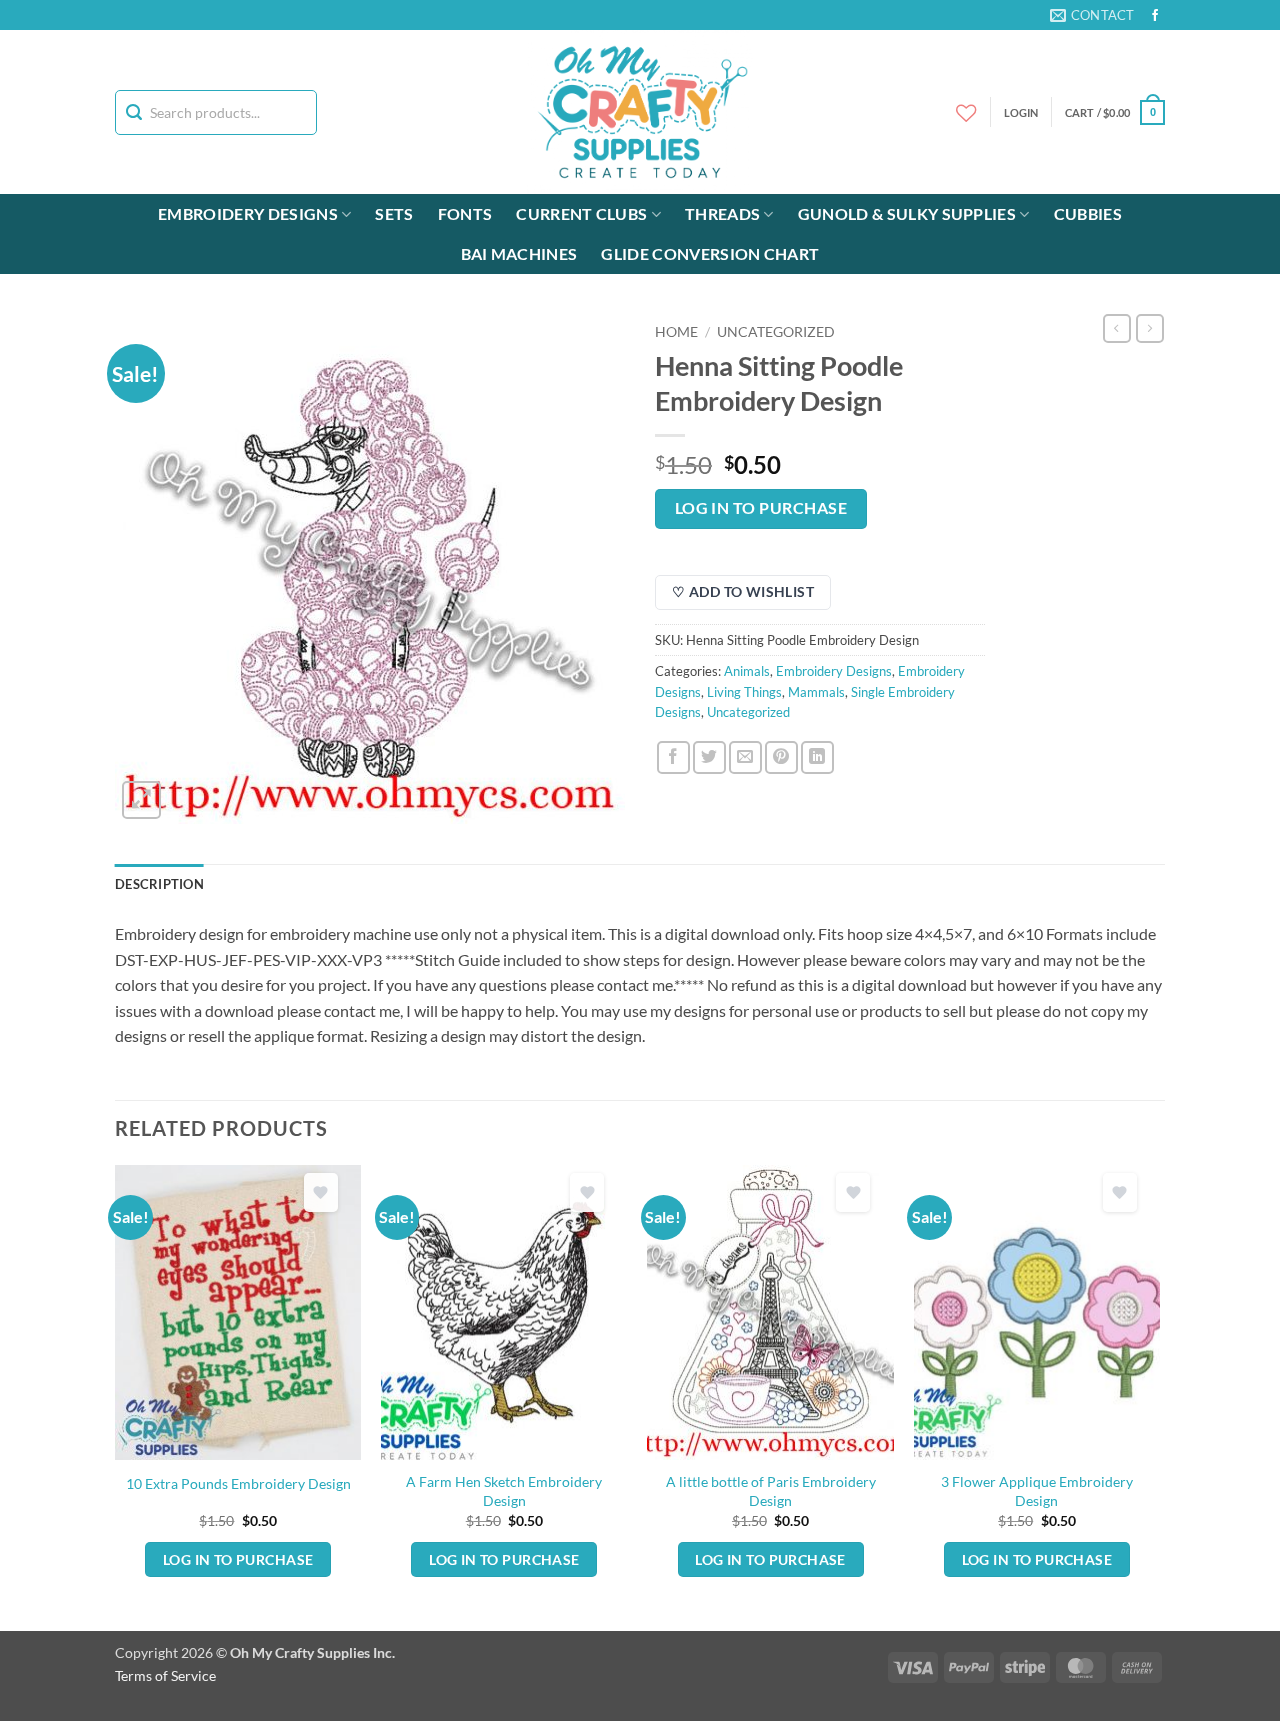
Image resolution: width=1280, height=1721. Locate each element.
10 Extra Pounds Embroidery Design (238, 1483)
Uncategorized (776, 332)
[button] (1115, 112)
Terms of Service (165, 1675)
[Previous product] (1150, 328)
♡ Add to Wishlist (743, 591)
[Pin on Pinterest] (781, 757)
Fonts (465, 213)
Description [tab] (159, 884)
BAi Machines (519, 253)
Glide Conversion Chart (710, 253)
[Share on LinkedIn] (817, 757)
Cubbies (1088, 213)
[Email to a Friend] (745, 757)
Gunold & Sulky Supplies (907, 213)
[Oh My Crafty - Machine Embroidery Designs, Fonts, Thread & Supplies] (640, 112)
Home (676, 332)
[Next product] (1117, 328)
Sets (394, 213)
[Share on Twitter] (709, 757)
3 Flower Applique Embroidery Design (1037, 1491)
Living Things (744, 692)
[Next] (1159, 1396)
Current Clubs (581, 213)
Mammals (816, 692)
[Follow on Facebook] (1155, 16)
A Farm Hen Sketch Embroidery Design (504, 1491)
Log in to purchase (761, 508)
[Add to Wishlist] (321, 1192)
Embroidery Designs (248, 213)
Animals (747, 671)
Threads (722, 213)
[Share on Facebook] (673, 757)
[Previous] (116, 1396)
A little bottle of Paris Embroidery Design (771, 1491)
